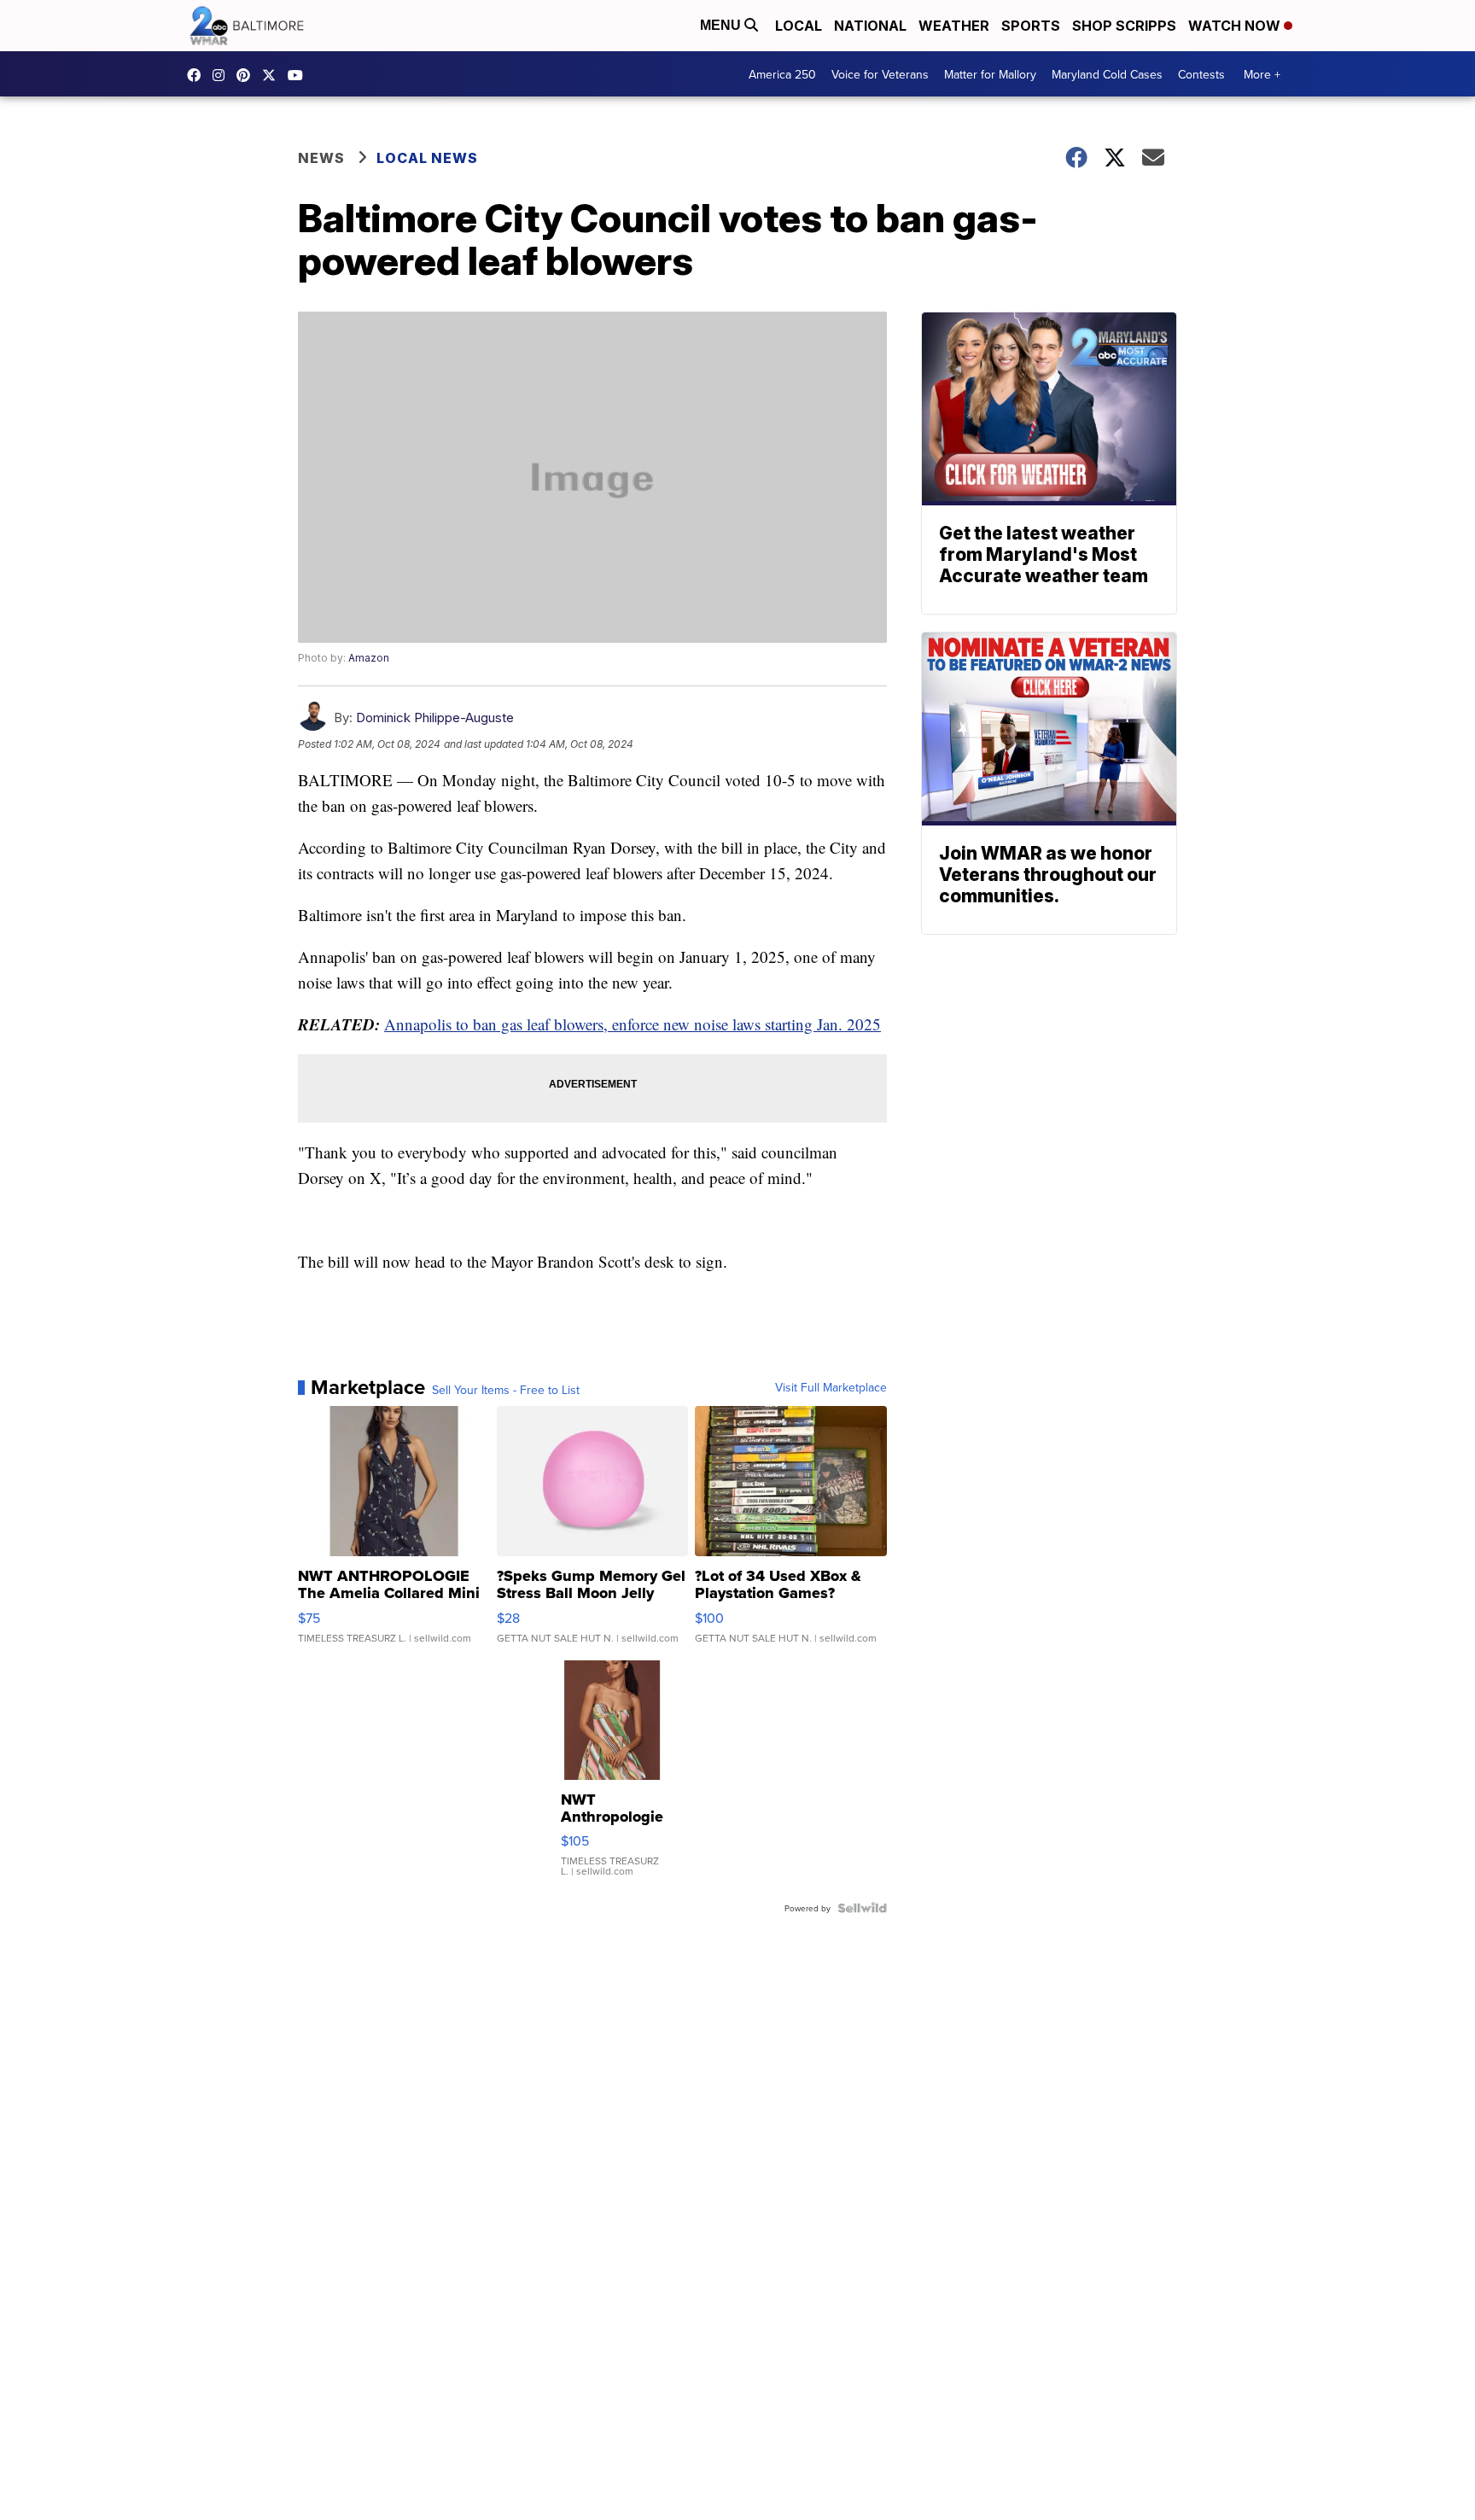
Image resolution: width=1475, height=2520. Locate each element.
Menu (722, 25)
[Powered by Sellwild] (862, 1908)
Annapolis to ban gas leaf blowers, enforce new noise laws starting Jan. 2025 (633, 1024)
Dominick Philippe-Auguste (435, 717)
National (870, 26)
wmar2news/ (198, 75)
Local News (427, 158)
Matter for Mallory (990, 74)
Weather (954, 26)
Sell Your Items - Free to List (506, 1390)
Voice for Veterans (880, 74)
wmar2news (223, 75)
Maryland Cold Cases (1107, 74)
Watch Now (1236, 26)
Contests (1201, 74)
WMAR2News (248, 75)
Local (799, 26)
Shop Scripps (1124, 26)
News (321, 158)
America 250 (782, 74)
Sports (1031, 26)
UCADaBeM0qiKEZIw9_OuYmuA (300, 75)
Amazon (369, 658)
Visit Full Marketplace (831, 1387)
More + (1262, 74)
